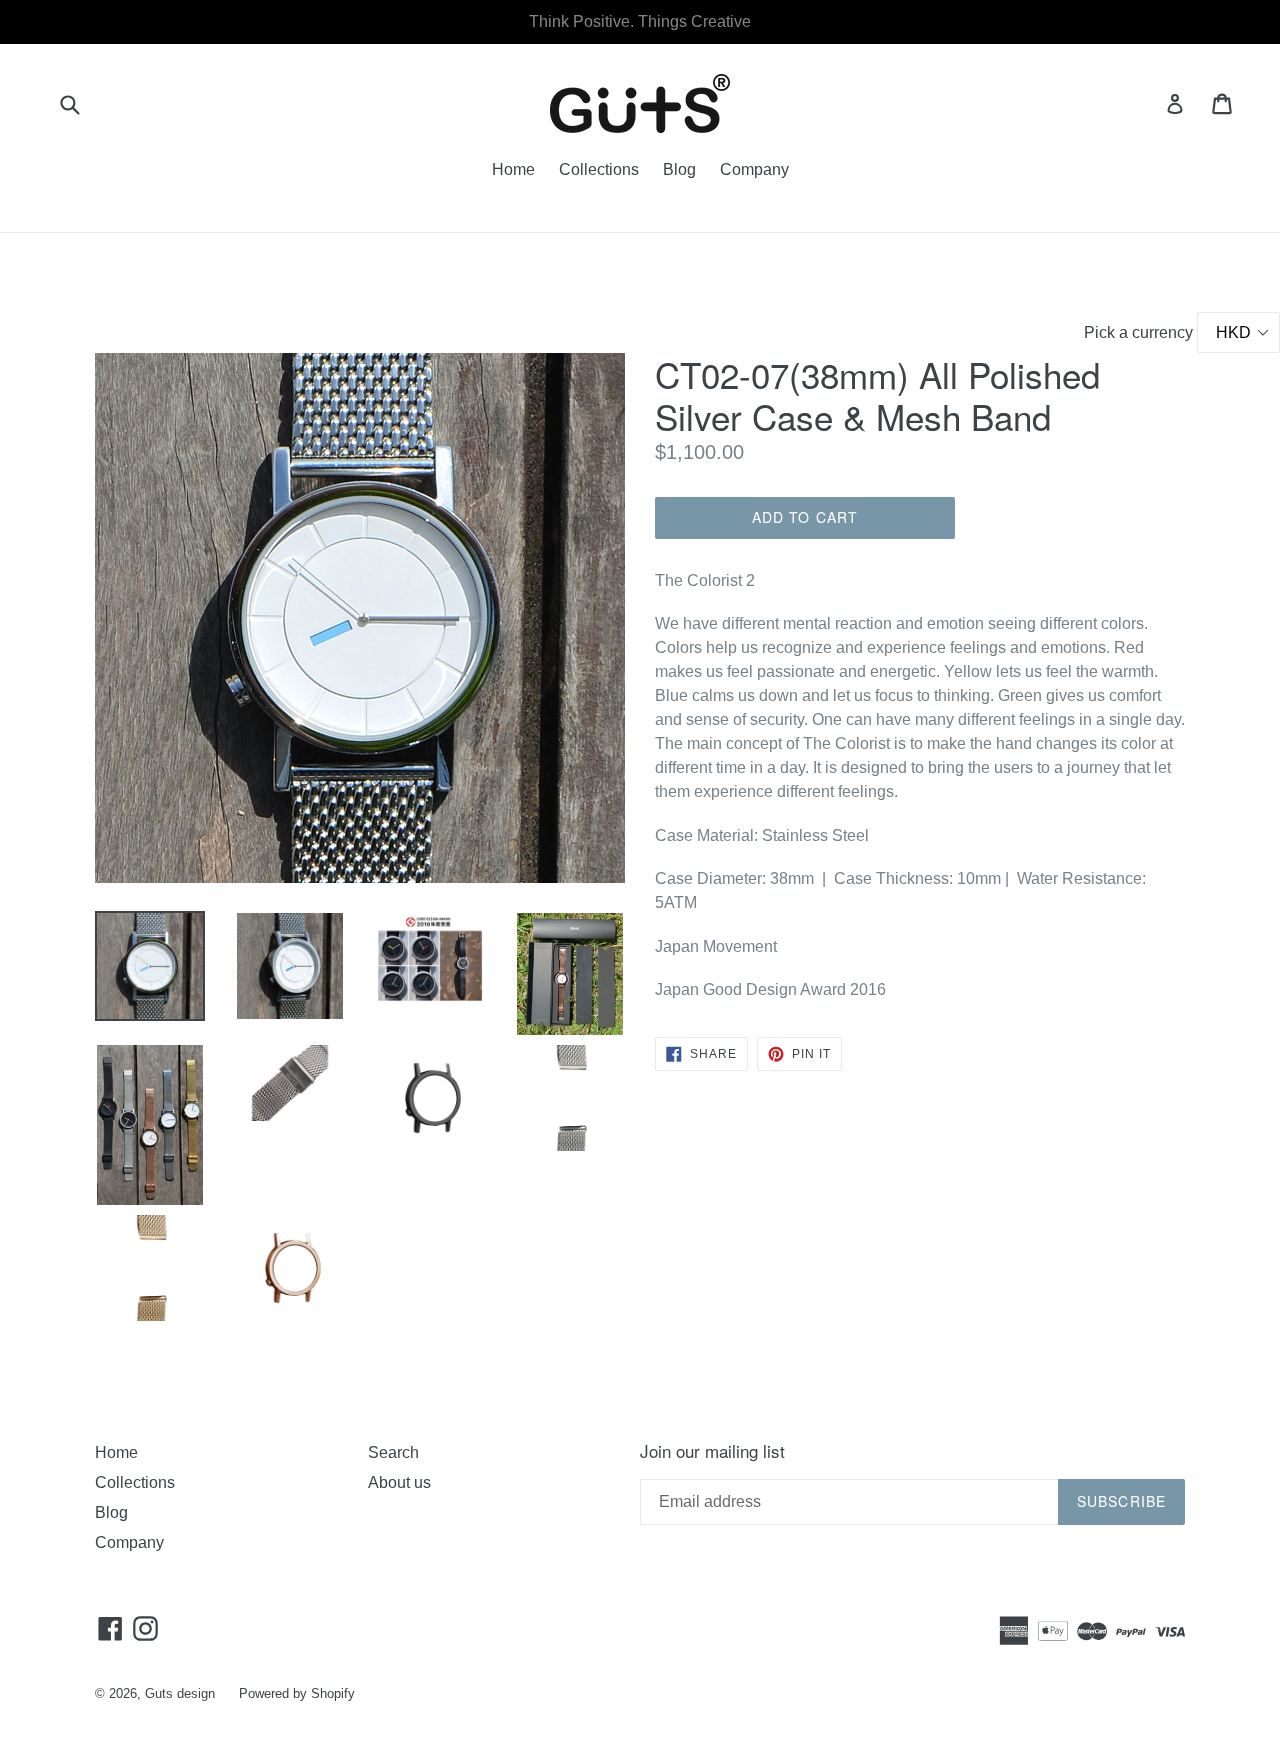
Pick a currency (1140, 332)
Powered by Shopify (297, 1693)
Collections (599, 169)
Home (513, 169)
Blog (679, 169)
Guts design (180, 1693)
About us (399, 1482)
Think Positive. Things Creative (640, 21)
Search (393, 1452)
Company (754, 169)
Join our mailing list (712, 1451)
